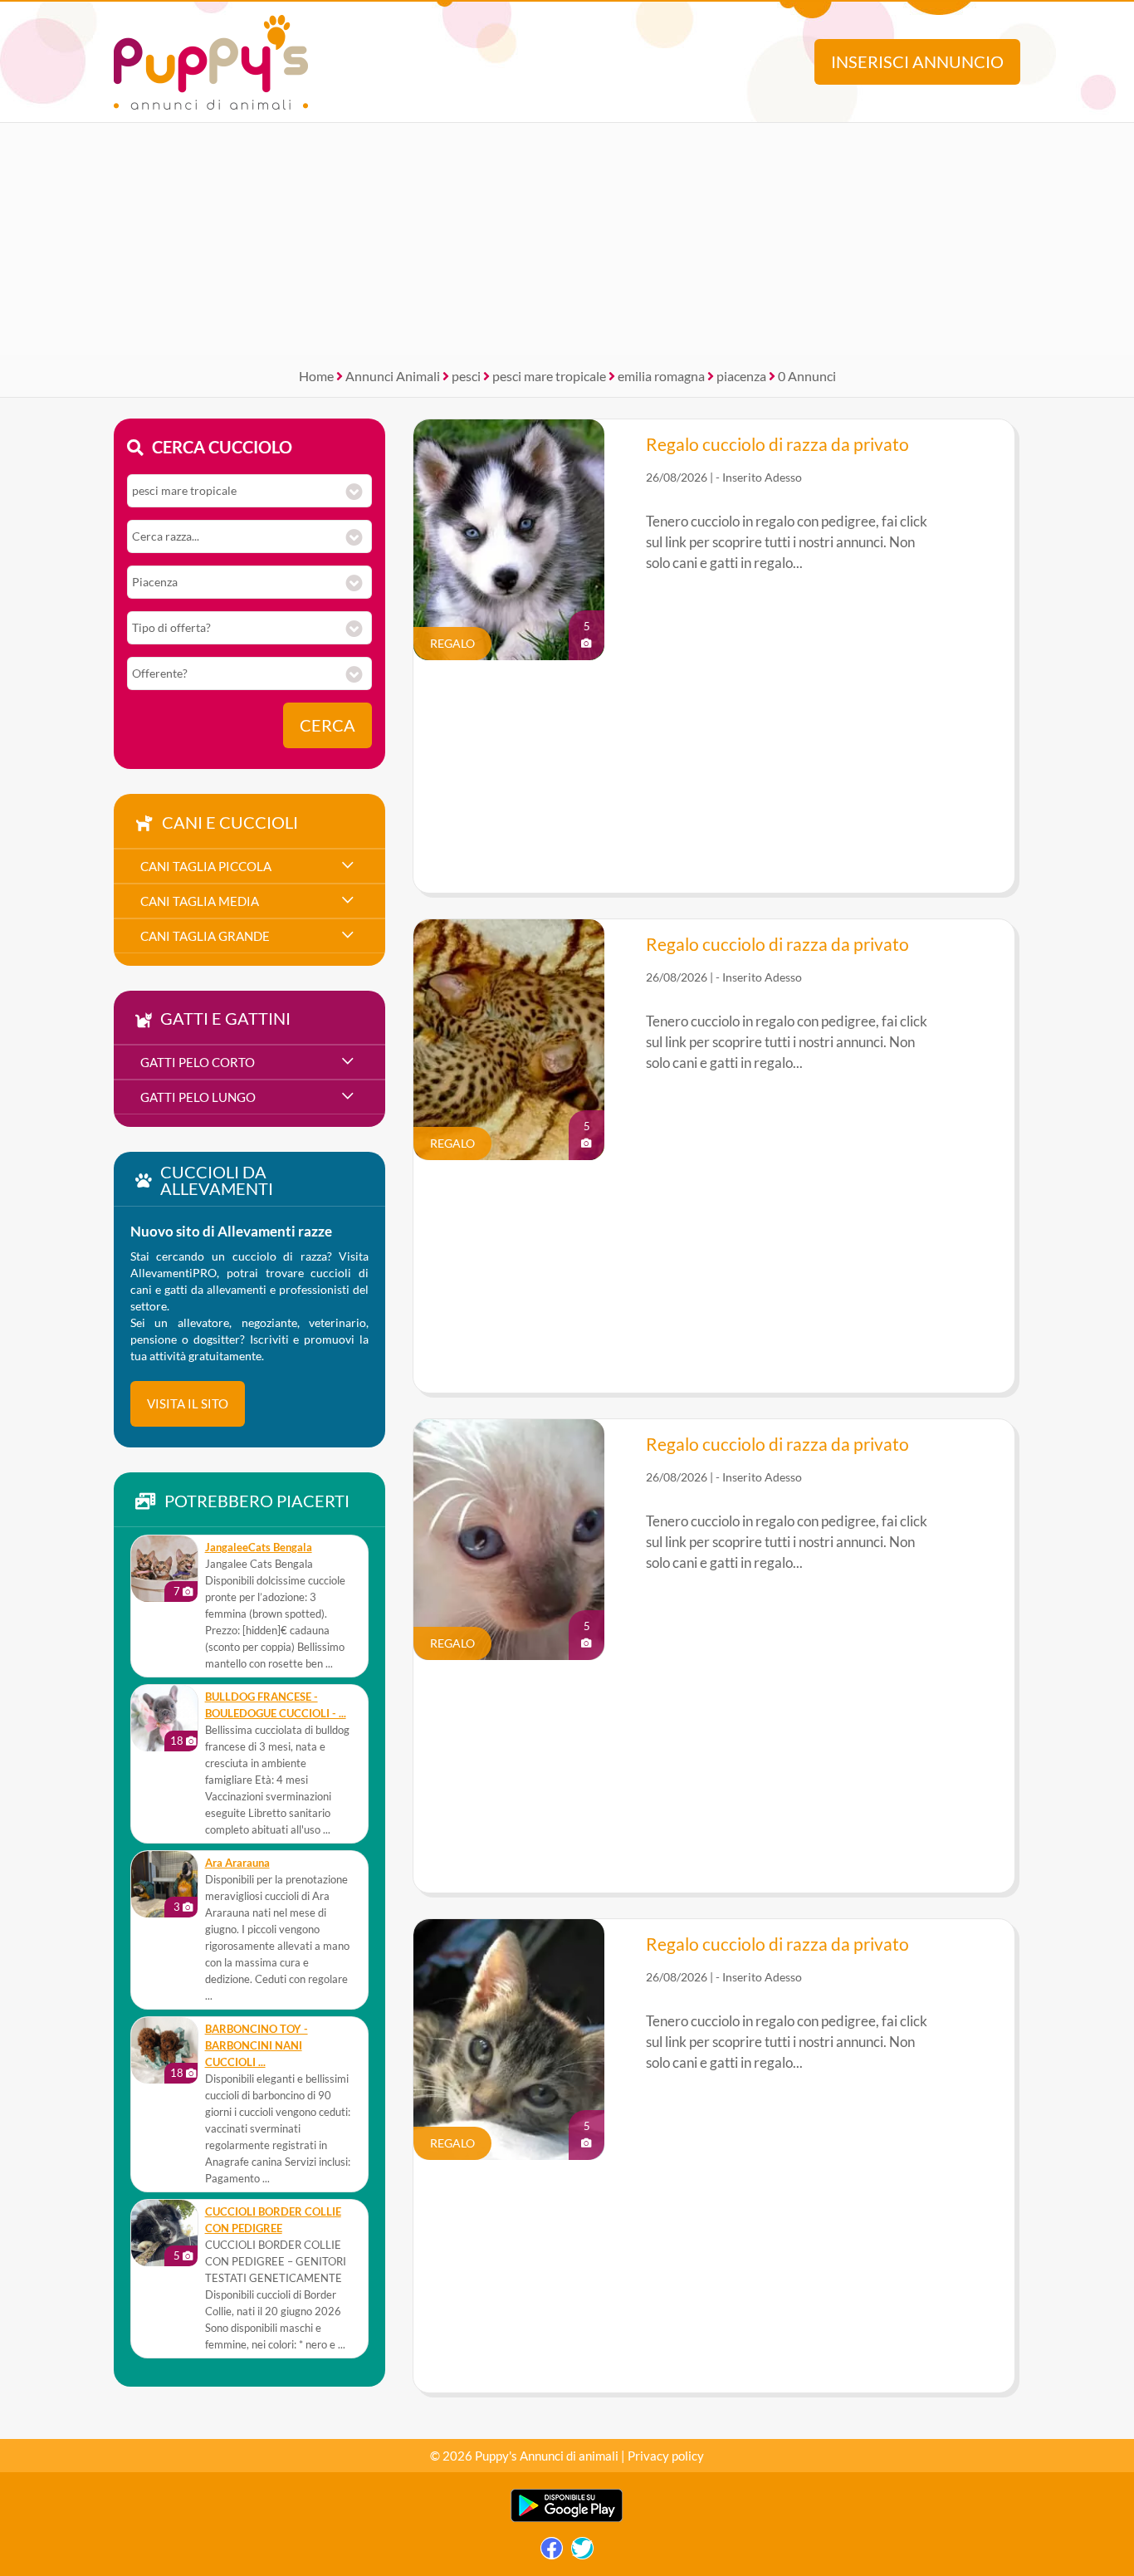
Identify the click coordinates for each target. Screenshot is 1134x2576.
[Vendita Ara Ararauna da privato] (164, 1884)
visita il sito (188, 1403)
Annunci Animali (393, 376)
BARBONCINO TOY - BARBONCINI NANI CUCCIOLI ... (257, 2046)
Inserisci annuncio (917, 62)
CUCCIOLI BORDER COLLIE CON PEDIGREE (273, 2220)
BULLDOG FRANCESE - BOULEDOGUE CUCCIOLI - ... (276, 1705)
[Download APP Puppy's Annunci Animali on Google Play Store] (567, 2518)
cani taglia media (200, 901)
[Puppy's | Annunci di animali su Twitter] (582, 2552)
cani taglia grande (205, 936)
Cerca (327, 725)
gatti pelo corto (198, 1062)
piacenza (741, 376)
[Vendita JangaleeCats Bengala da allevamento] (164, 1569)
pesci (466, 376)
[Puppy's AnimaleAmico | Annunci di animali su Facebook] (552, 2552)
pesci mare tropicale (549, 376)
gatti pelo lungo (198, 1097)
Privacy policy (666, 2456)
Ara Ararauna (237, 1863)
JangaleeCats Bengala (259, 1548)
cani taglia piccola (206, 866)
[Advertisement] (567, 239)
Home (316, 376)
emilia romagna (661, 376)
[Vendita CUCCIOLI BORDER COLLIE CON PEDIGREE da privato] (164, 2233)
